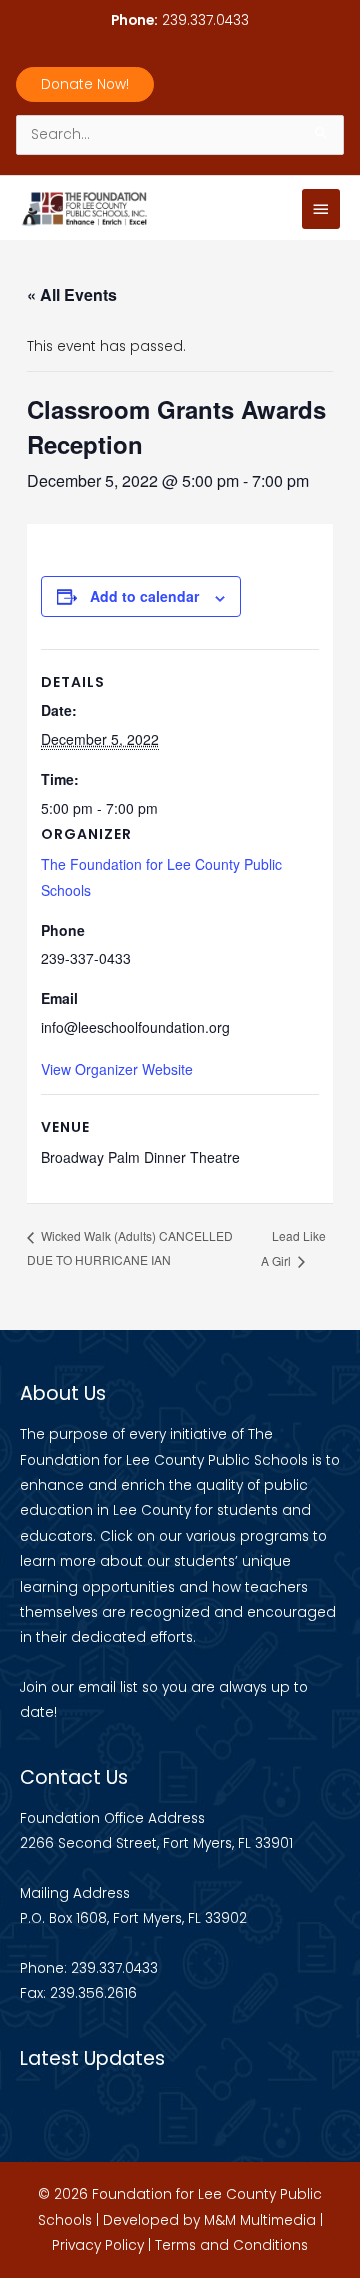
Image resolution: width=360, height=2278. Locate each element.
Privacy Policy (98, 2245)
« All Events (72, 294)
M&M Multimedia (260, 2220)
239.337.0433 (205, 20)
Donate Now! (85, 84)
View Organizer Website (117, 1069)
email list (108, 1687)
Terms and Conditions (231, 2245)
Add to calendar (144, 596)
